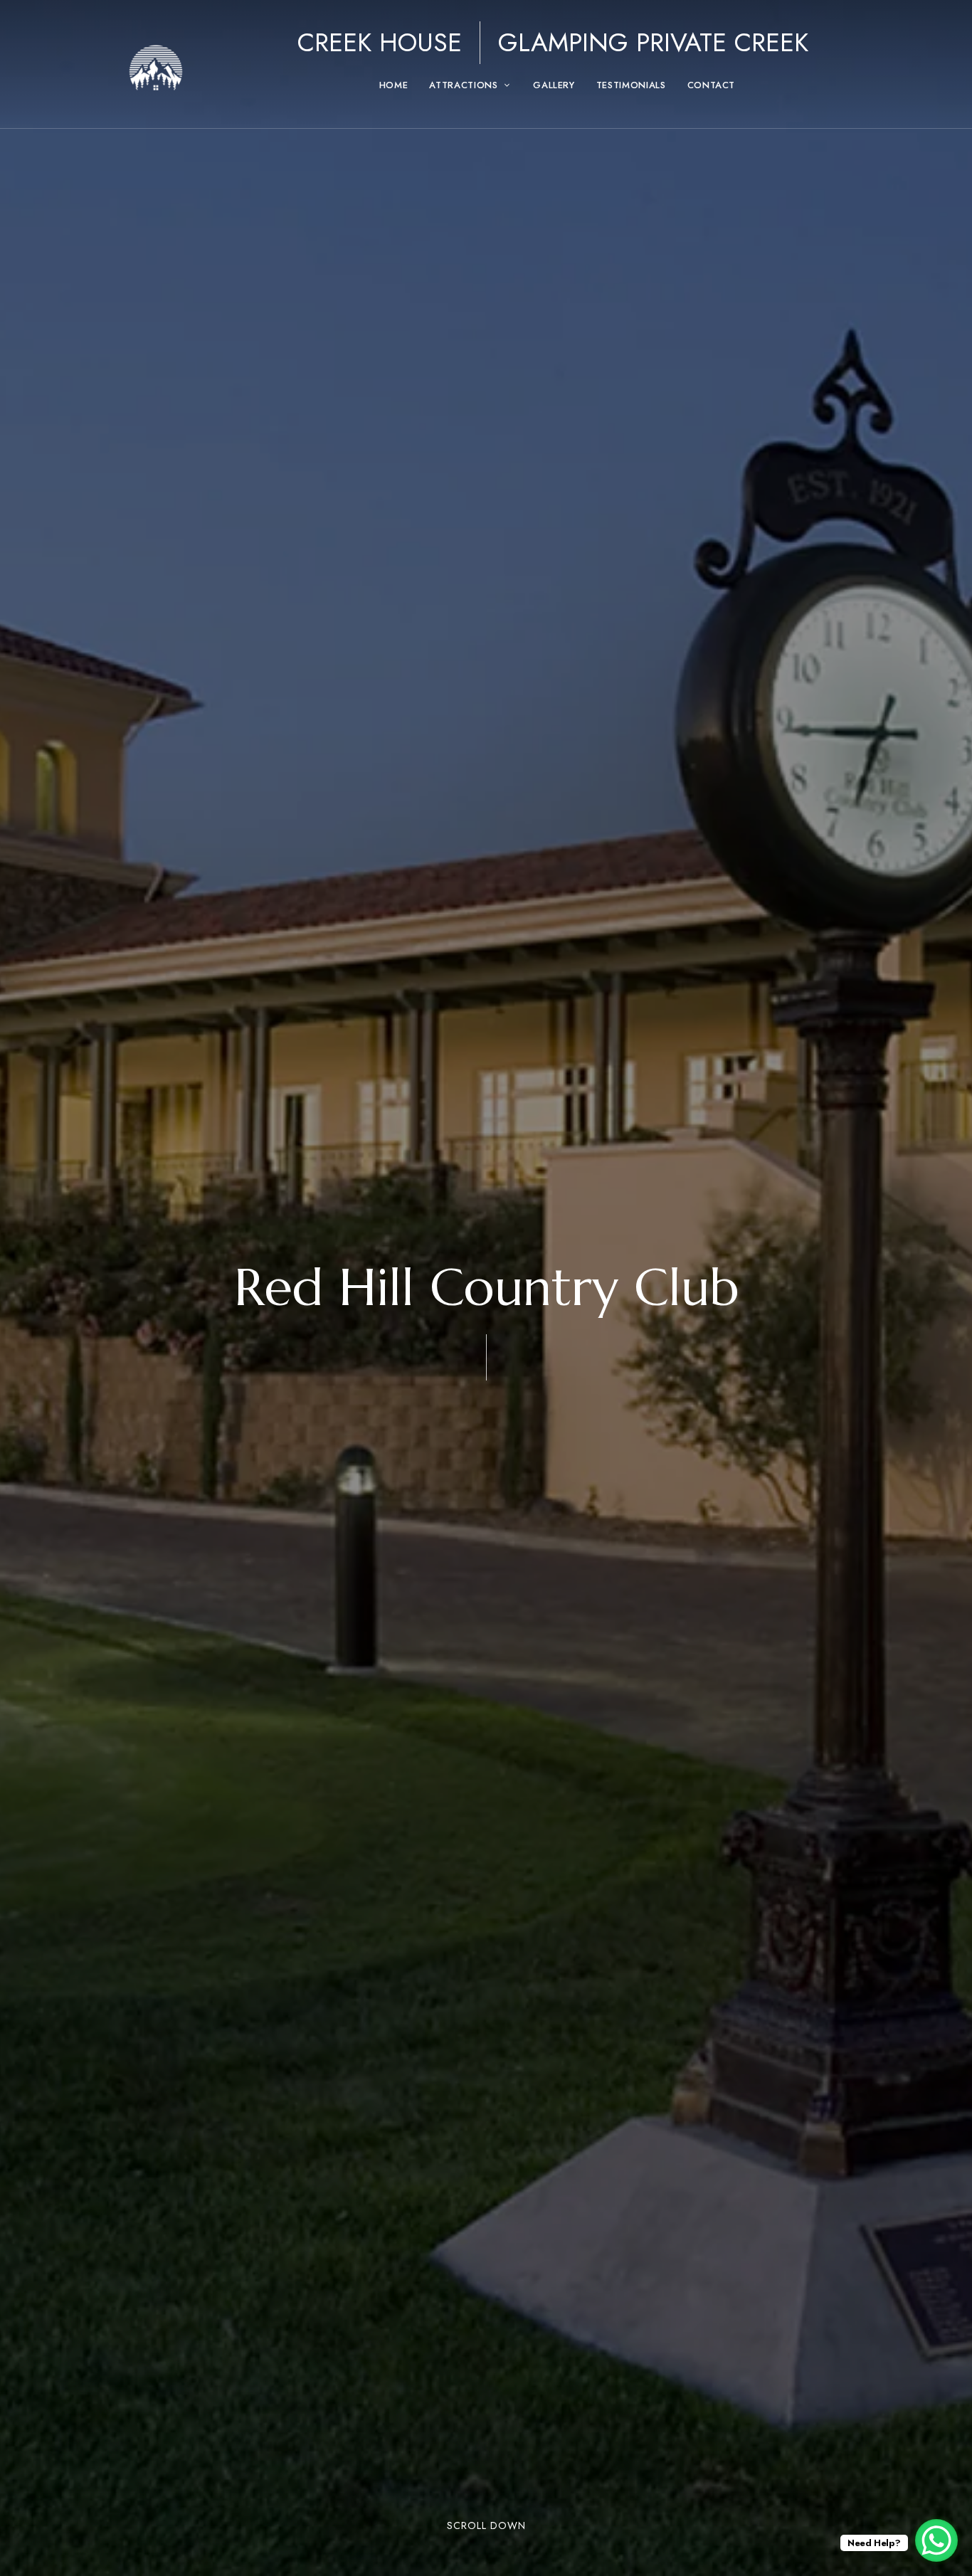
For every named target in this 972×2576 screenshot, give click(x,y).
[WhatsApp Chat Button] (936, 2540)
